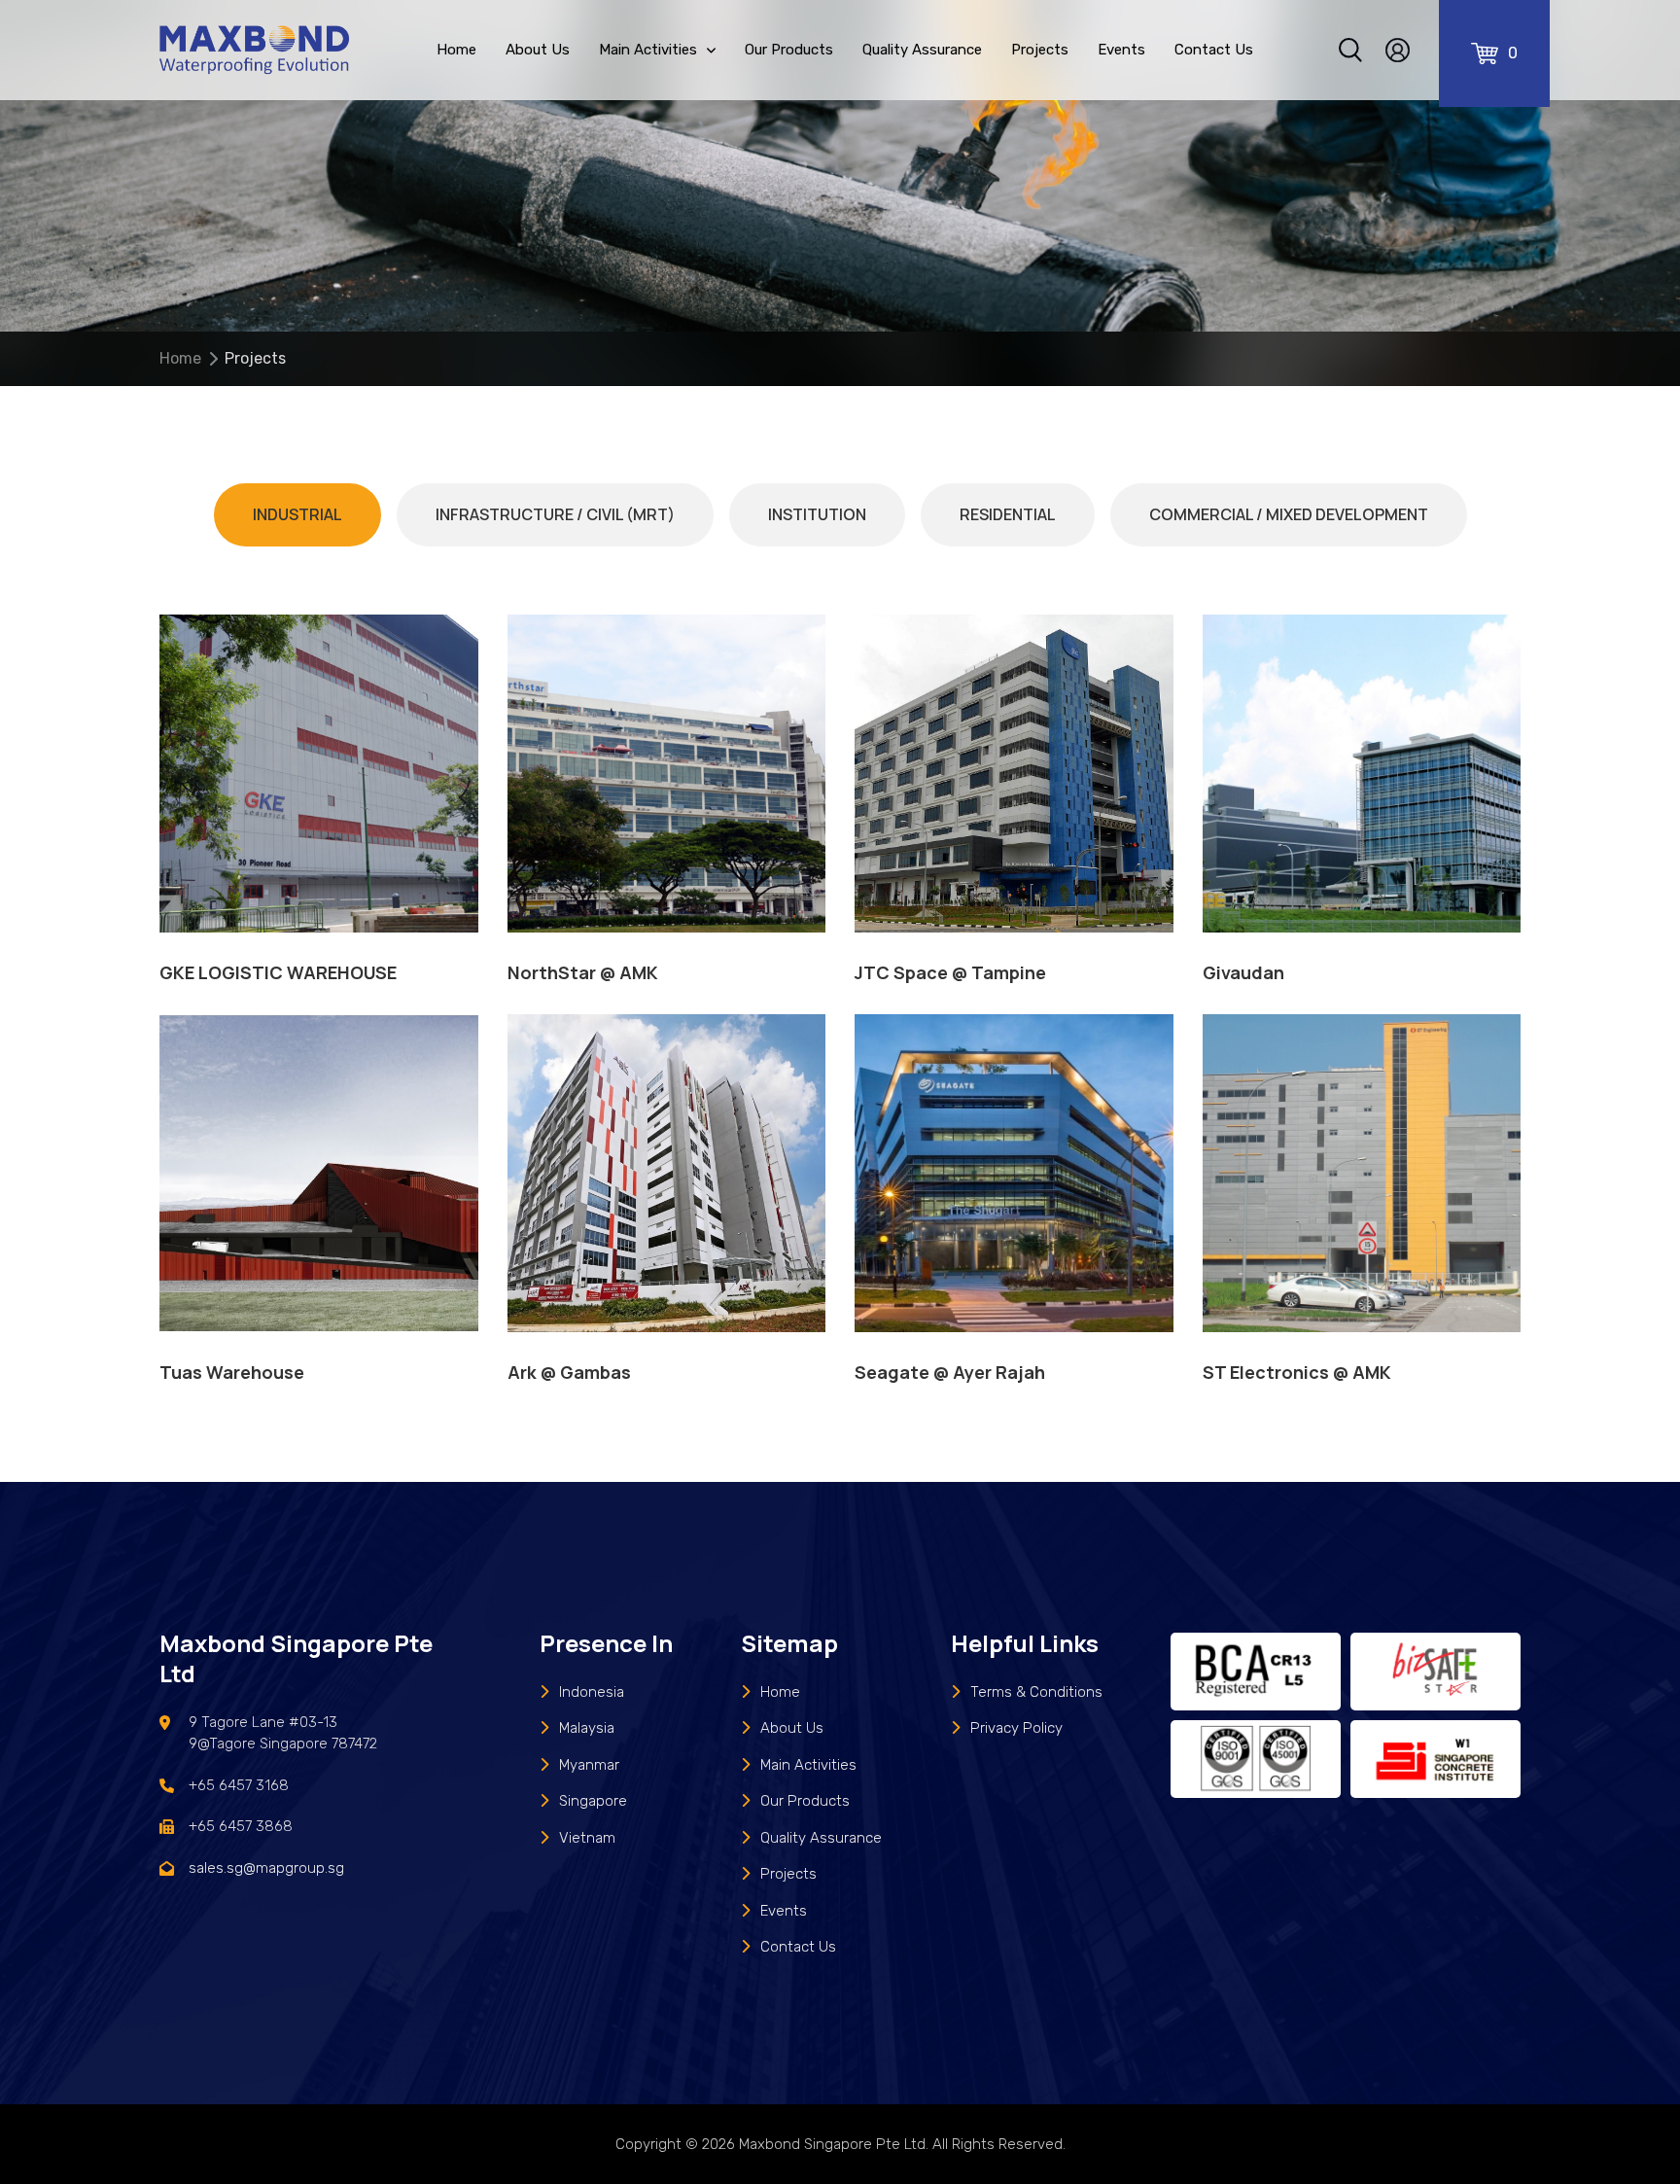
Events (1121, 50)
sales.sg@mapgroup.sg (266, 1868)
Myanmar (589, 1765)
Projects (1040, 50)
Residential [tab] (1008, 514)
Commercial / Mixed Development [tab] (1289, 514)
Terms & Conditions (1036, 1692)
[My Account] (1398, 50)
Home (456, 50)
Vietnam (587, 1838)
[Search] (1350, 50)
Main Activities (648, 50)
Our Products (789, 50)
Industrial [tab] (297, 514)
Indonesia (592, 1692)
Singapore (593, 1801)
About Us (538, 50)
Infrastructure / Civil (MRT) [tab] (555, 514)
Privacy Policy (1016, 1728)
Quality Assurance (922, 50)
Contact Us (1214, 50)
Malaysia (587, 1728)
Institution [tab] (817, 514)
